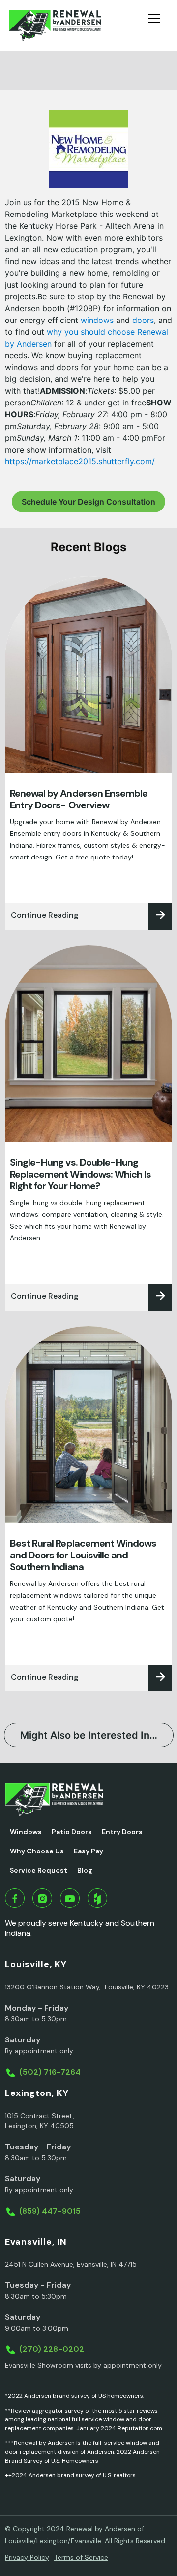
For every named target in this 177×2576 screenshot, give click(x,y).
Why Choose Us (37, 1851)
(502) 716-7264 (50, 2072)
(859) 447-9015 (50, 2211)
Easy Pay (88, 1851)
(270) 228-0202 (52, 2349)
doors (143, 320)
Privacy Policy (27, 2557)
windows (97, 320)
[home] (55, 26)
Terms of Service (81, 2557)
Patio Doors (72, 1832)
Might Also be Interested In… (89, 1735)
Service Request (39, 1870)
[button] (158, 26)
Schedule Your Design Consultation (88, 502)
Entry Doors (122, 1832)
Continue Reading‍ (45, 915)
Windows (26, 1832)
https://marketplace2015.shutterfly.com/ (80, 461)
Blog (85, 1870)
